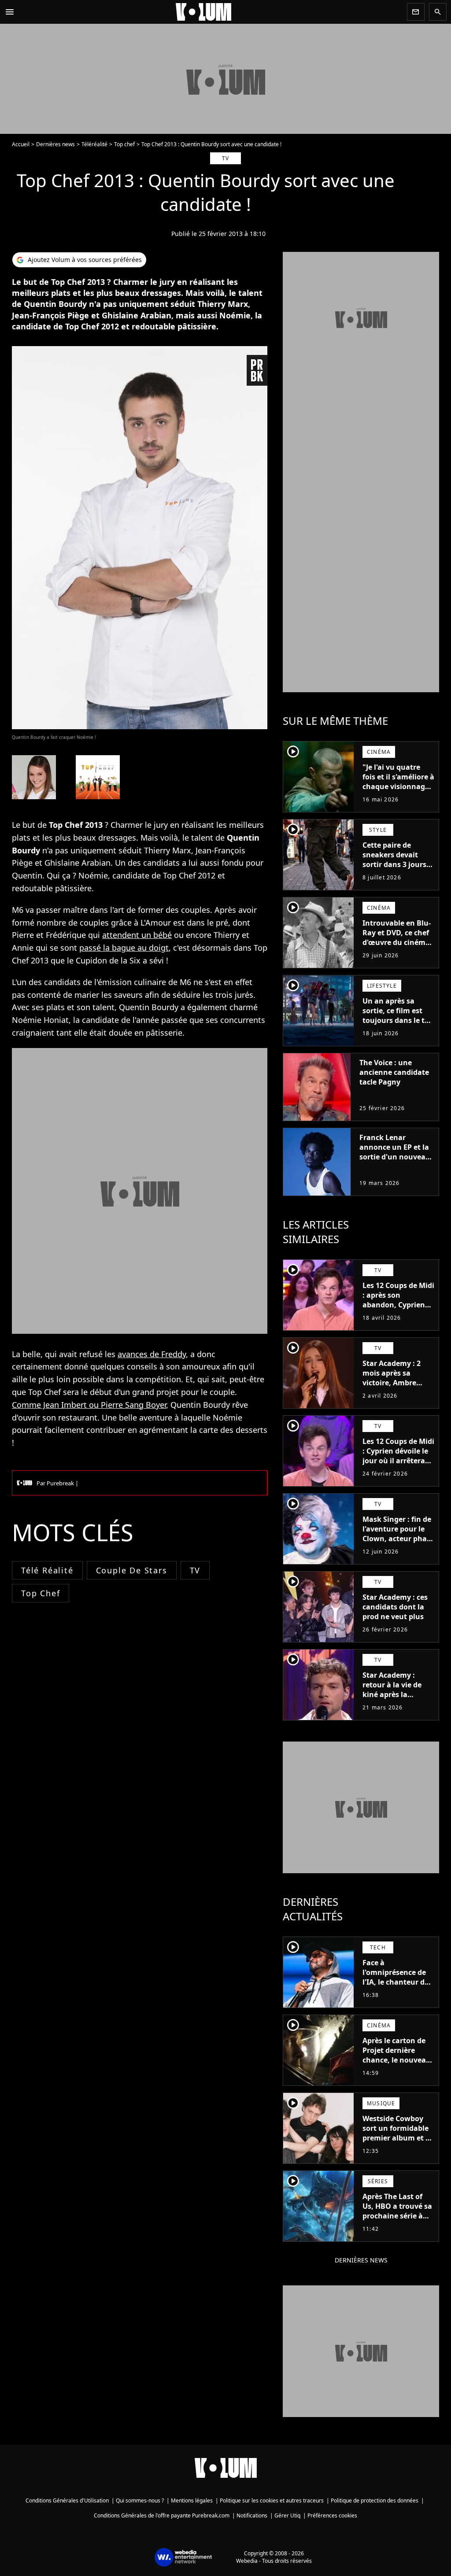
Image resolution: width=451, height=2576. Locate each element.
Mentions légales (192, 2500)
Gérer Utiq (287, 2515)
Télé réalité (47, 1570)
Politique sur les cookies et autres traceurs (272, 2500)
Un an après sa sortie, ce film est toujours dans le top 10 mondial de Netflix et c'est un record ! (398, 1025)
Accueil (21, 144)
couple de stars (132, 1570)
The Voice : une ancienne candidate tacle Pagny (394, 1072)
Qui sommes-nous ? (140, 2500)
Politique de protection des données (375, 2500)
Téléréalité (94, 144)
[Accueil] (211, 12)
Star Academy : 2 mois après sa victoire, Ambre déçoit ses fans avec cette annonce (397, 1383)
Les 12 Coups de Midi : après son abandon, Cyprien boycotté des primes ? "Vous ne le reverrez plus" (398, 1310)
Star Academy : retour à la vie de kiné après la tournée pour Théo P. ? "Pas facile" (395, 1694)
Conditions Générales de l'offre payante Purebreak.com (162, 2515)
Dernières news (55, 144)
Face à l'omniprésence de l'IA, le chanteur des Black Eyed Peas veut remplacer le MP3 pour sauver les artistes (398, 1992)
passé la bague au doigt (124, 948)
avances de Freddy (152, 1354)
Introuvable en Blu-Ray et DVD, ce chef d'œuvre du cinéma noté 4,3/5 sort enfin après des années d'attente (398, 947)
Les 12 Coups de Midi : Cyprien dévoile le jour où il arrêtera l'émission (398, 1456)
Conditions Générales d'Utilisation (67, 2500)
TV (195, 1570)
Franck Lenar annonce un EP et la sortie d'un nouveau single (395, 1152)
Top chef (124, 144)
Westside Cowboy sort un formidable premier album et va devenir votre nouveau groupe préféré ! (398, 2143)
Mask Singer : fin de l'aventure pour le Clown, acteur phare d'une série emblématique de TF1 (398, 1543)
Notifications (252, 2515)
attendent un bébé (137, 935)
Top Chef (41, 1593)
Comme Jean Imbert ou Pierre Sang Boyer (89, 1405)
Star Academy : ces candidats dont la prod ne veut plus (395, 1607)
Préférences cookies (332, 2515)
